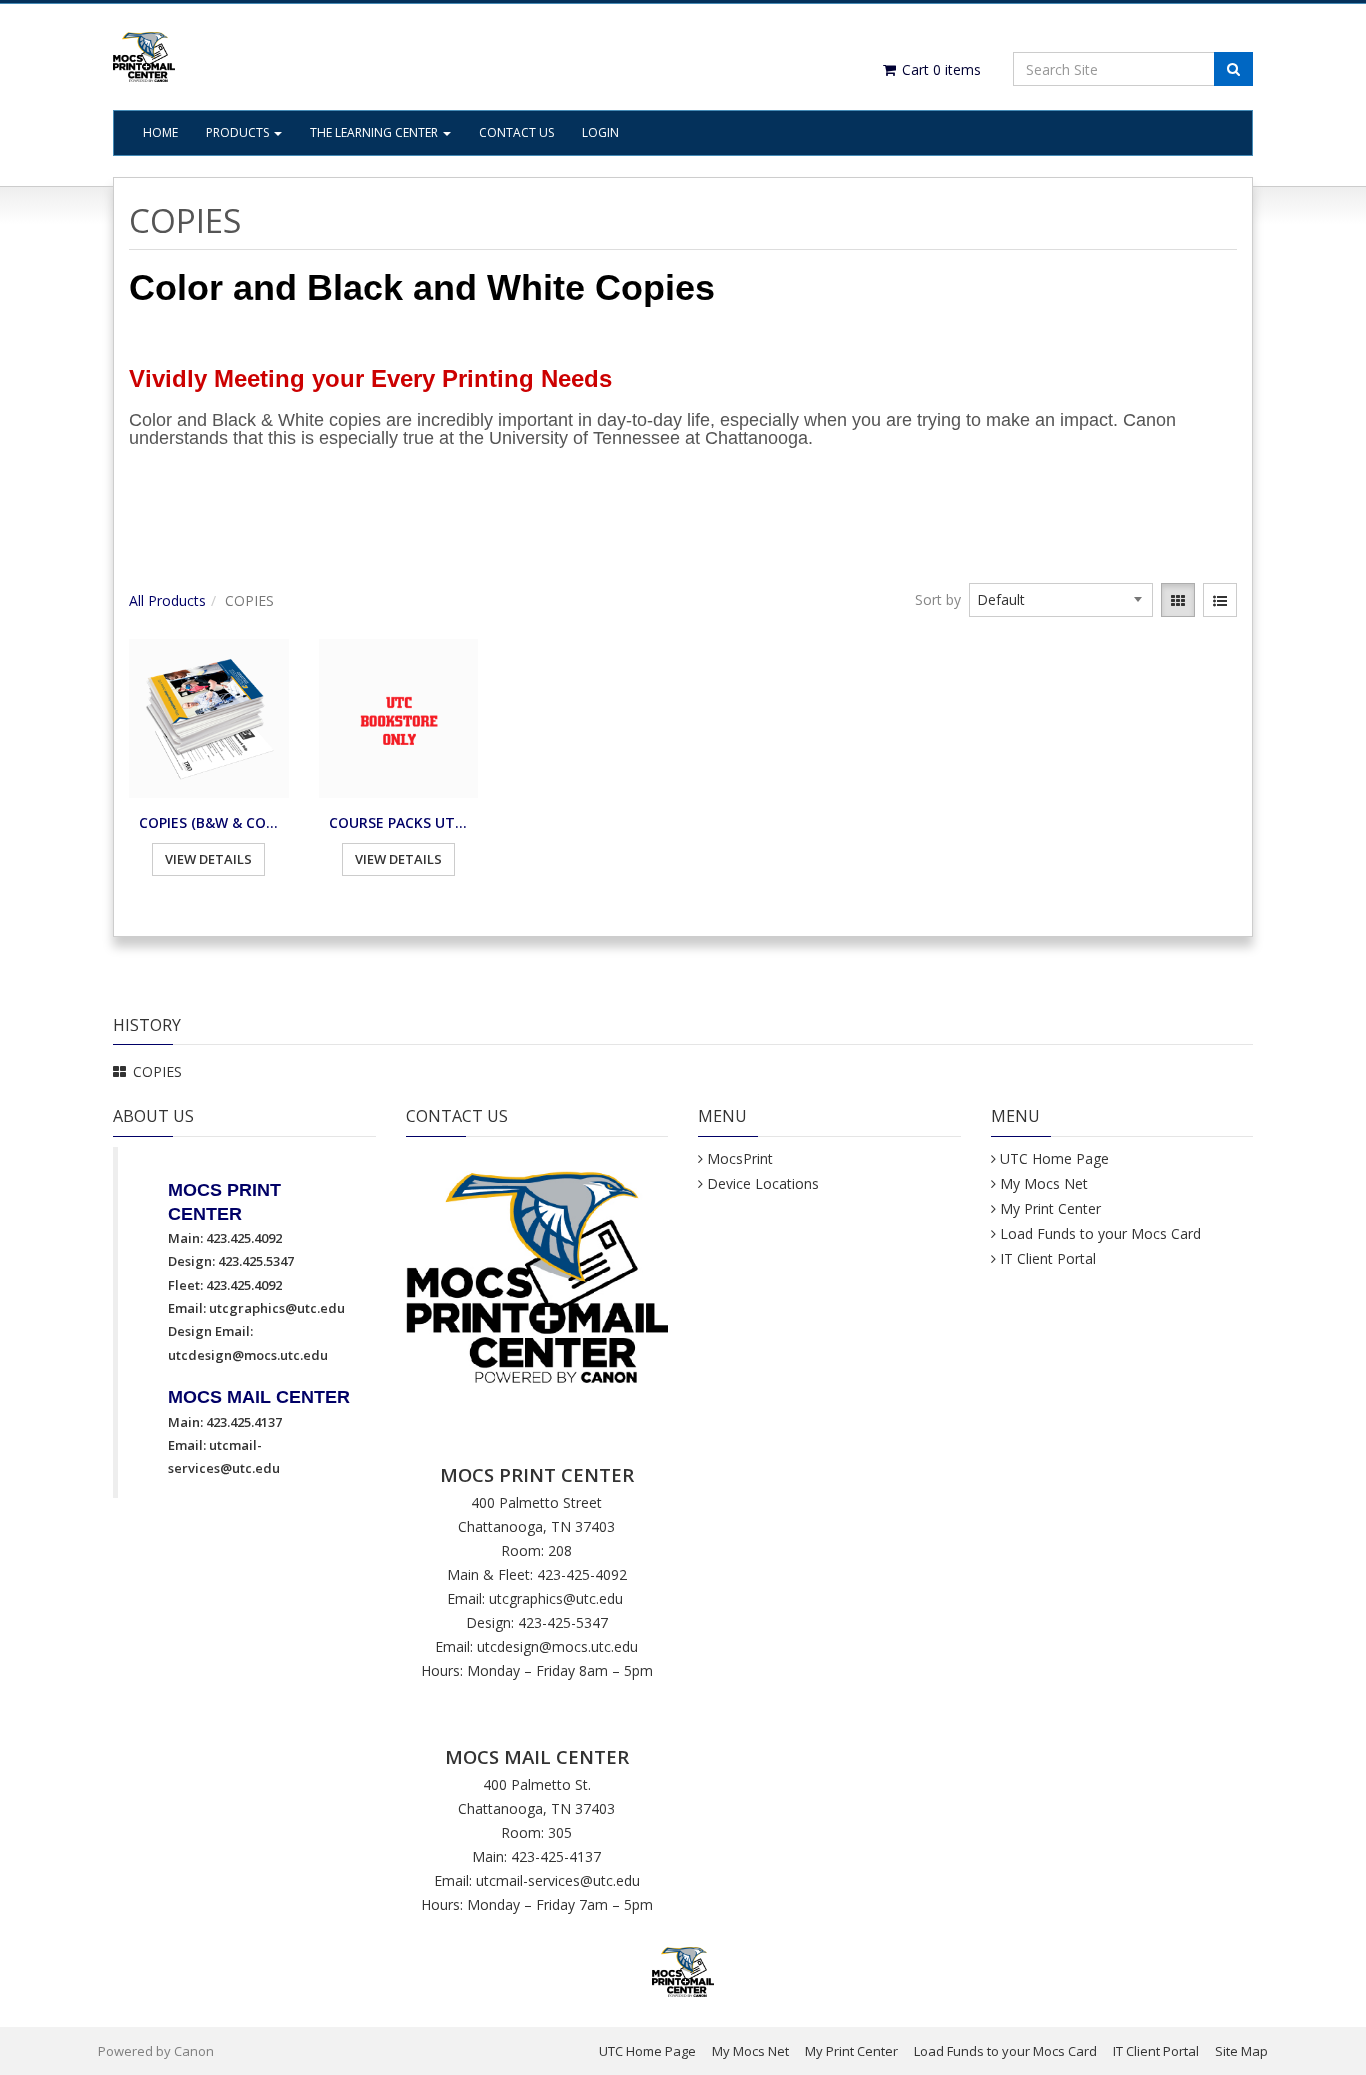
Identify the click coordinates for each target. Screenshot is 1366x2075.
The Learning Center (375, 132)
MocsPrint (740, 1158)
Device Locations (763, 1183)
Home (160, 132)
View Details (208, 859)
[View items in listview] (1220, 600)
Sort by (938, 599)
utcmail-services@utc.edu (558, 1880)
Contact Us (516, 132)
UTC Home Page (1054, 1158)
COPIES (157, 1071)
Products (239, 132)
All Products (167, 600)
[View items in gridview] (1178, 600)
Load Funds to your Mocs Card (1100, 1233)
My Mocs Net (1044, 1183)
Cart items (939, 69)
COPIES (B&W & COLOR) (209, 822)
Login (600, 132)
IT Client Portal (1048, 1258)
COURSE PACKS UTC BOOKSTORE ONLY (399, 822)
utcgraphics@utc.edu (277, 1308)
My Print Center (1050, 1208)
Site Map (1241, 2051)
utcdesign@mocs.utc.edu (248, 1355)
